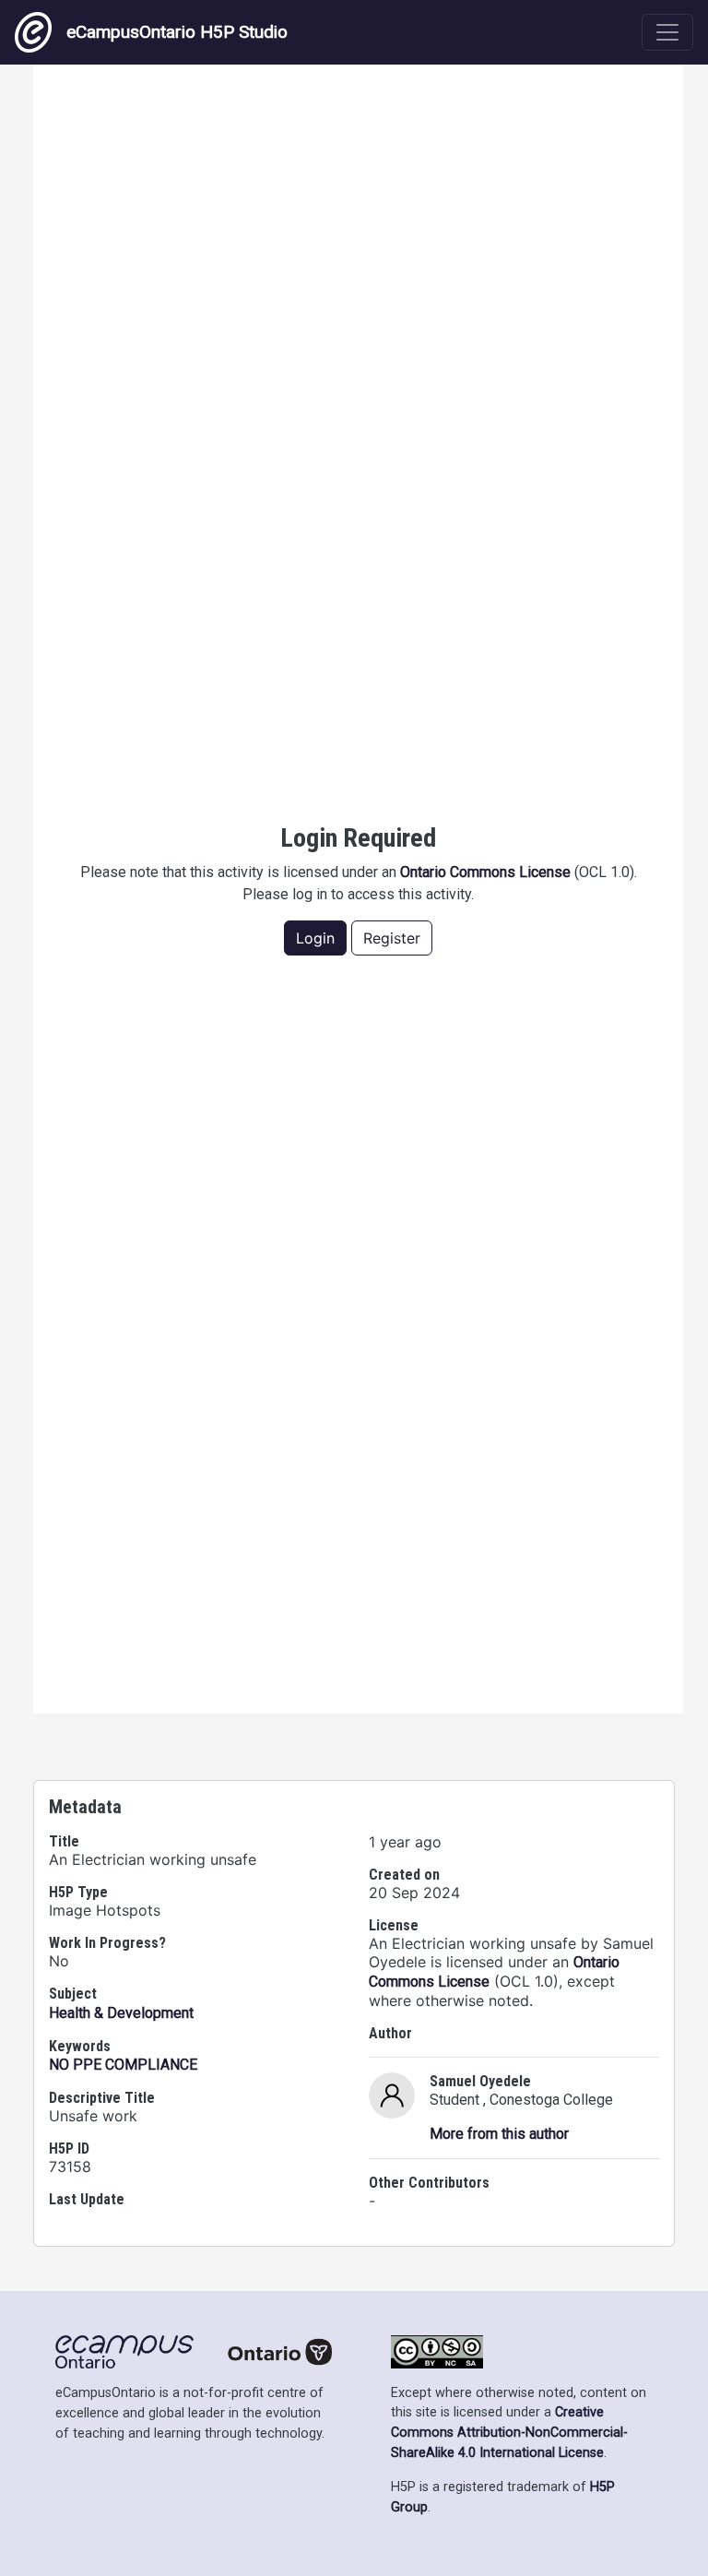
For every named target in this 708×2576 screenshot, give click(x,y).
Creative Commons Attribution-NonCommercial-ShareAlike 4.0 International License (509, 2432)
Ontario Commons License (485, 872)
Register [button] (392, 938)
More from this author (499, 2134)
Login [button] (315, 938)
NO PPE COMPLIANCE (123, 2065)
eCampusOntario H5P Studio (177, 32)
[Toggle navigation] (667, 32)
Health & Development (121, 2013)
